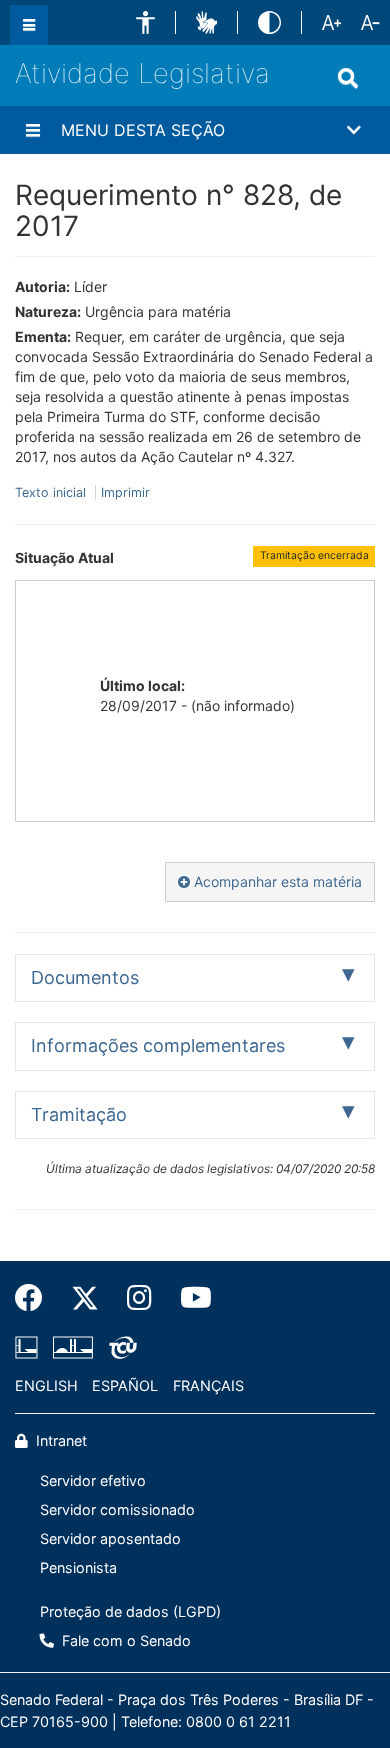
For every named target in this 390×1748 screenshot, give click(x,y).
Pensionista (78, 1567)
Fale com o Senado (124, 1640)
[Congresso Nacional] (73, 1347)
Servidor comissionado (117, 1509)
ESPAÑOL (125, 1385)
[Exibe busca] (348, 78)
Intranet (59, 1440)
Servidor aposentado (110, 1538)
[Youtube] (189, 1298)
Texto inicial (52, 492)
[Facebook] (36, 1298)
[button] (145, 22)
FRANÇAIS (208, 1385)
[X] (85, 1298)
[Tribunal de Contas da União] (119, 1347)
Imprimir (125, 492)
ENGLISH (46, 1385)
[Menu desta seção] (33, 130)
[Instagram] (139, 1298)
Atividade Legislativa (142, 73)
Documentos (85, 977)
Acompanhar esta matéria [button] (276, 881)
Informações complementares (158, 1045)
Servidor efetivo (93, 1480)
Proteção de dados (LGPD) (130, 1611)
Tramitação (79, 1114)
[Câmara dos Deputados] (30, 1347)
